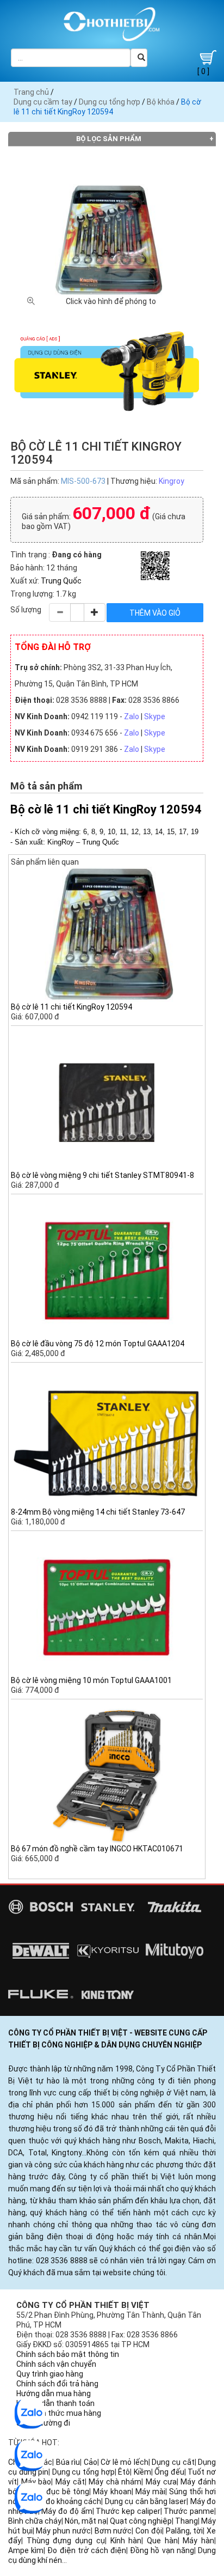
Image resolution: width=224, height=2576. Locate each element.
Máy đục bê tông (59, 2492)
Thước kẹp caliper (128, 2511)
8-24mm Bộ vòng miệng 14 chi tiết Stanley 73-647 (98, 1512)
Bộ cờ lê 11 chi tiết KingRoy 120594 (71, 1007)
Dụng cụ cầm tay (43, 102)
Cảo (91, 2462)
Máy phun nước (63, 2531)
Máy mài (150, 2492)
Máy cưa (161, 2482)
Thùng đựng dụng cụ (66, 2541)
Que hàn (162, 2541)
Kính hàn (126, 2541)
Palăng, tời (185, 2531)
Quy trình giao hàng (50, 2374)
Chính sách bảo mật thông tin (68, 2354)
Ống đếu (169, 2472)
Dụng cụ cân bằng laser (146, 2501)
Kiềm (142, 2472)
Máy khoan (112, 2492)
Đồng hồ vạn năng (162, 2550)
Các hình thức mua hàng (59, 2413)
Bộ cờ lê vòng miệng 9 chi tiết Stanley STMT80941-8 (102, 1175)
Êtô (124, 2472)
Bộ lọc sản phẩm (109, 139)
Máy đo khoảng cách (65, 2501)
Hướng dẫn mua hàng (54, 2393)
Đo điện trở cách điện (87, 2550)
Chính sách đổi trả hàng (57, 2384)
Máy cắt (70, 2482)
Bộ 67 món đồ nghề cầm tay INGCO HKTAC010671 (97, 1849)
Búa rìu (68, 2462)
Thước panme (189, 2511)
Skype (155, 716)
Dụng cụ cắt (173, 2462)
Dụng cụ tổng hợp (110, 102)
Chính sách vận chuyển (56, 2364)
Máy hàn (198, 2541)
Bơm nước (113, 2531)
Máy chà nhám (115, 2482)
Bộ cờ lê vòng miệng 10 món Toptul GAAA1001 (91, 1680)
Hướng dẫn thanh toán (55, 2403)
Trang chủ (31, 92)
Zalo (132, 716)
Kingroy (172, 481)
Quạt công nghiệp (141, 2521)
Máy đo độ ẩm (67, 2511)
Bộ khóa (161, 102)
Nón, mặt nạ (86, 2521)
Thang (186, 2521)
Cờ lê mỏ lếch (125, 2462)
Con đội (149, 2531)
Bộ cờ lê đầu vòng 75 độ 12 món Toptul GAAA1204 (98, 1344)
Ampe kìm (26, 2550)
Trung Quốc (61, 581)
